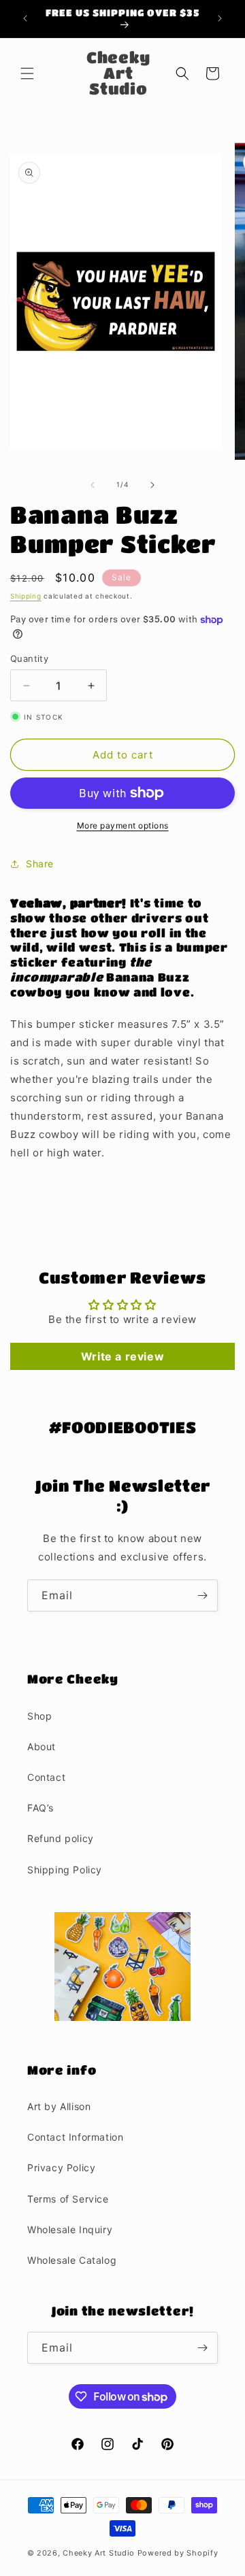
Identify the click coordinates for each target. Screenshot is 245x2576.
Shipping (26, 596)
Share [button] (40, 864)
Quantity (29, 658)
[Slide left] (93, 485)
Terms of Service (68, 2199)
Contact (46, 1777)
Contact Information (75, 2137)
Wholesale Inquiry (70, 2229)
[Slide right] (152, 485)
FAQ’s (40, 1808)
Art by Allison (59, 2106)
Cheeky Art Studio (99, 2553)
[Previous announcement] (25, 18)
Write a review (122, 1356)
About (42, 1746)
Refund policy (61, 1838)
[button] (27, 73)
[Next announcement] (220, 18)
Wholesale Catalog (72, 2260)
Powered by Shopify (178, 2553)
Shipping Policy (65, 1870)
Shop (39, 1716)
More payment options (123, 825)
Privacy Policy (61, 2168)
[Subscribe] (202, 1595)
